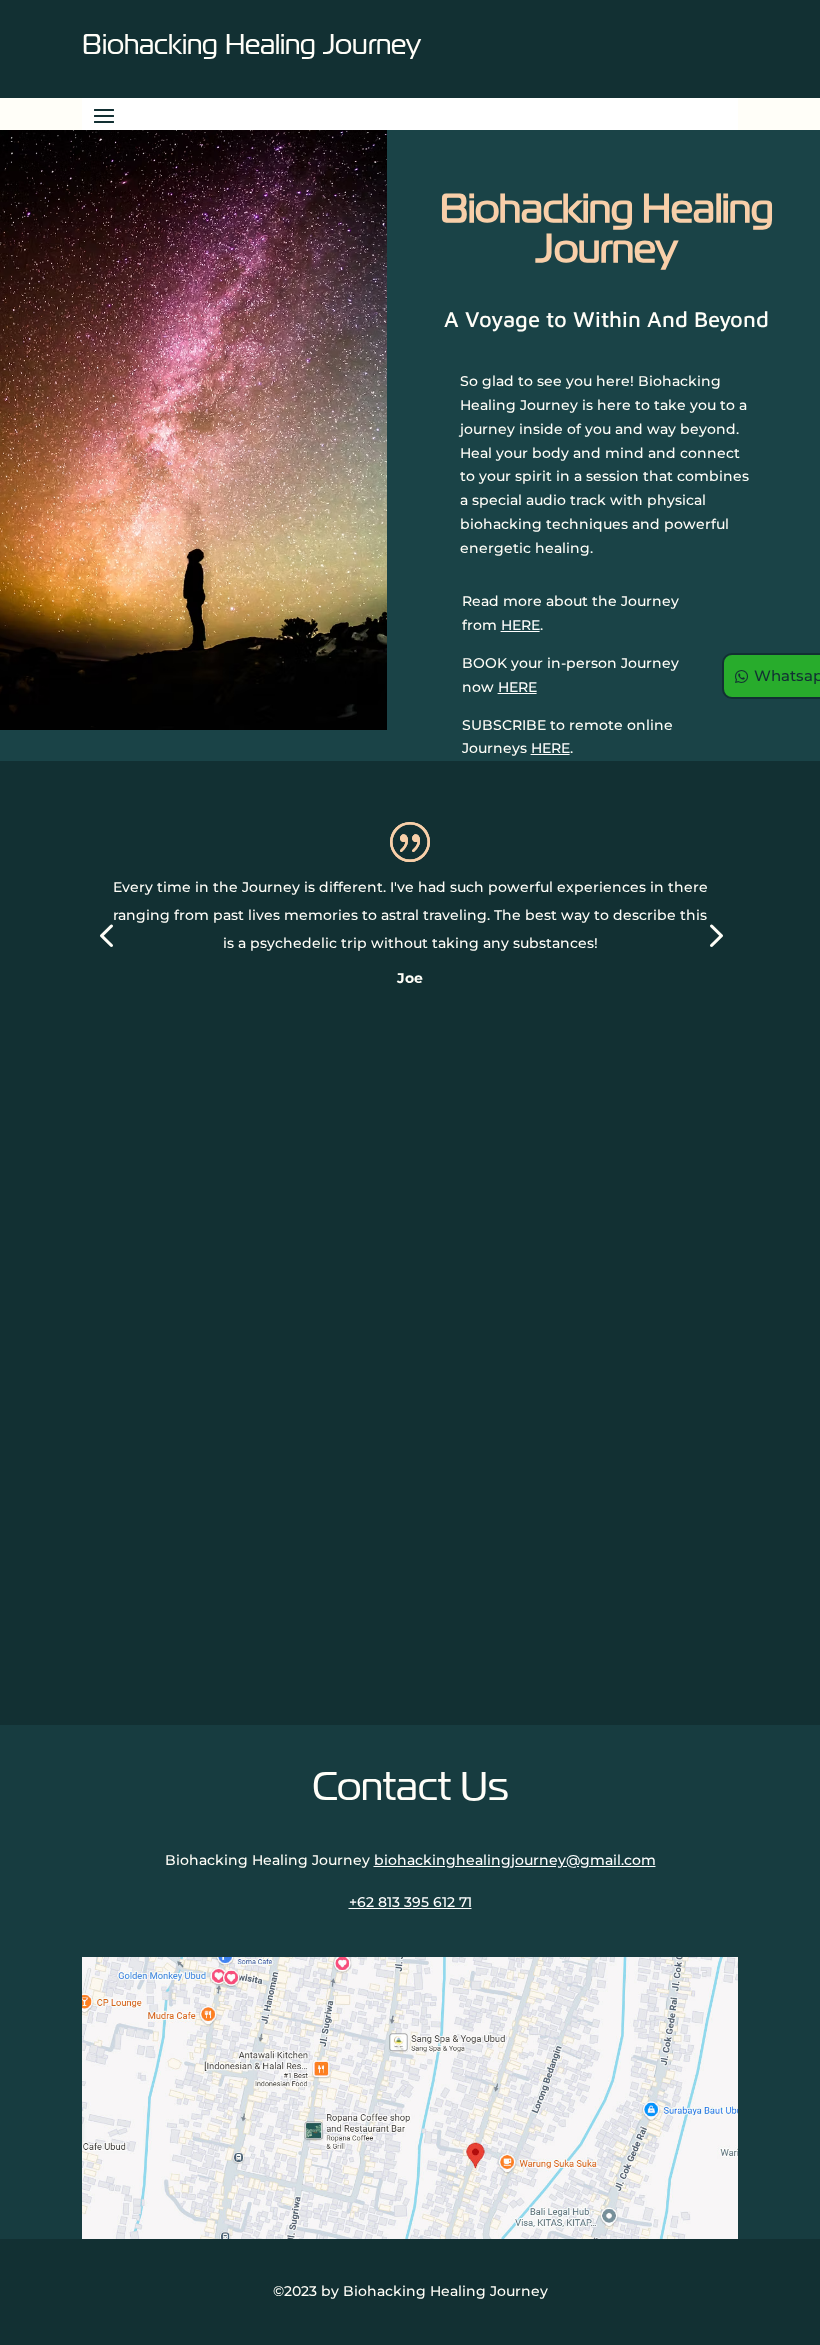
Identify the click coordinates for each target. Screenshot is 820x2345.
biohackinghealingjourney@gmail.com (515, 1860)
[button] (106, 936)
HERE (520, 625)
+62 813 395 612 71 (410, 1902)
